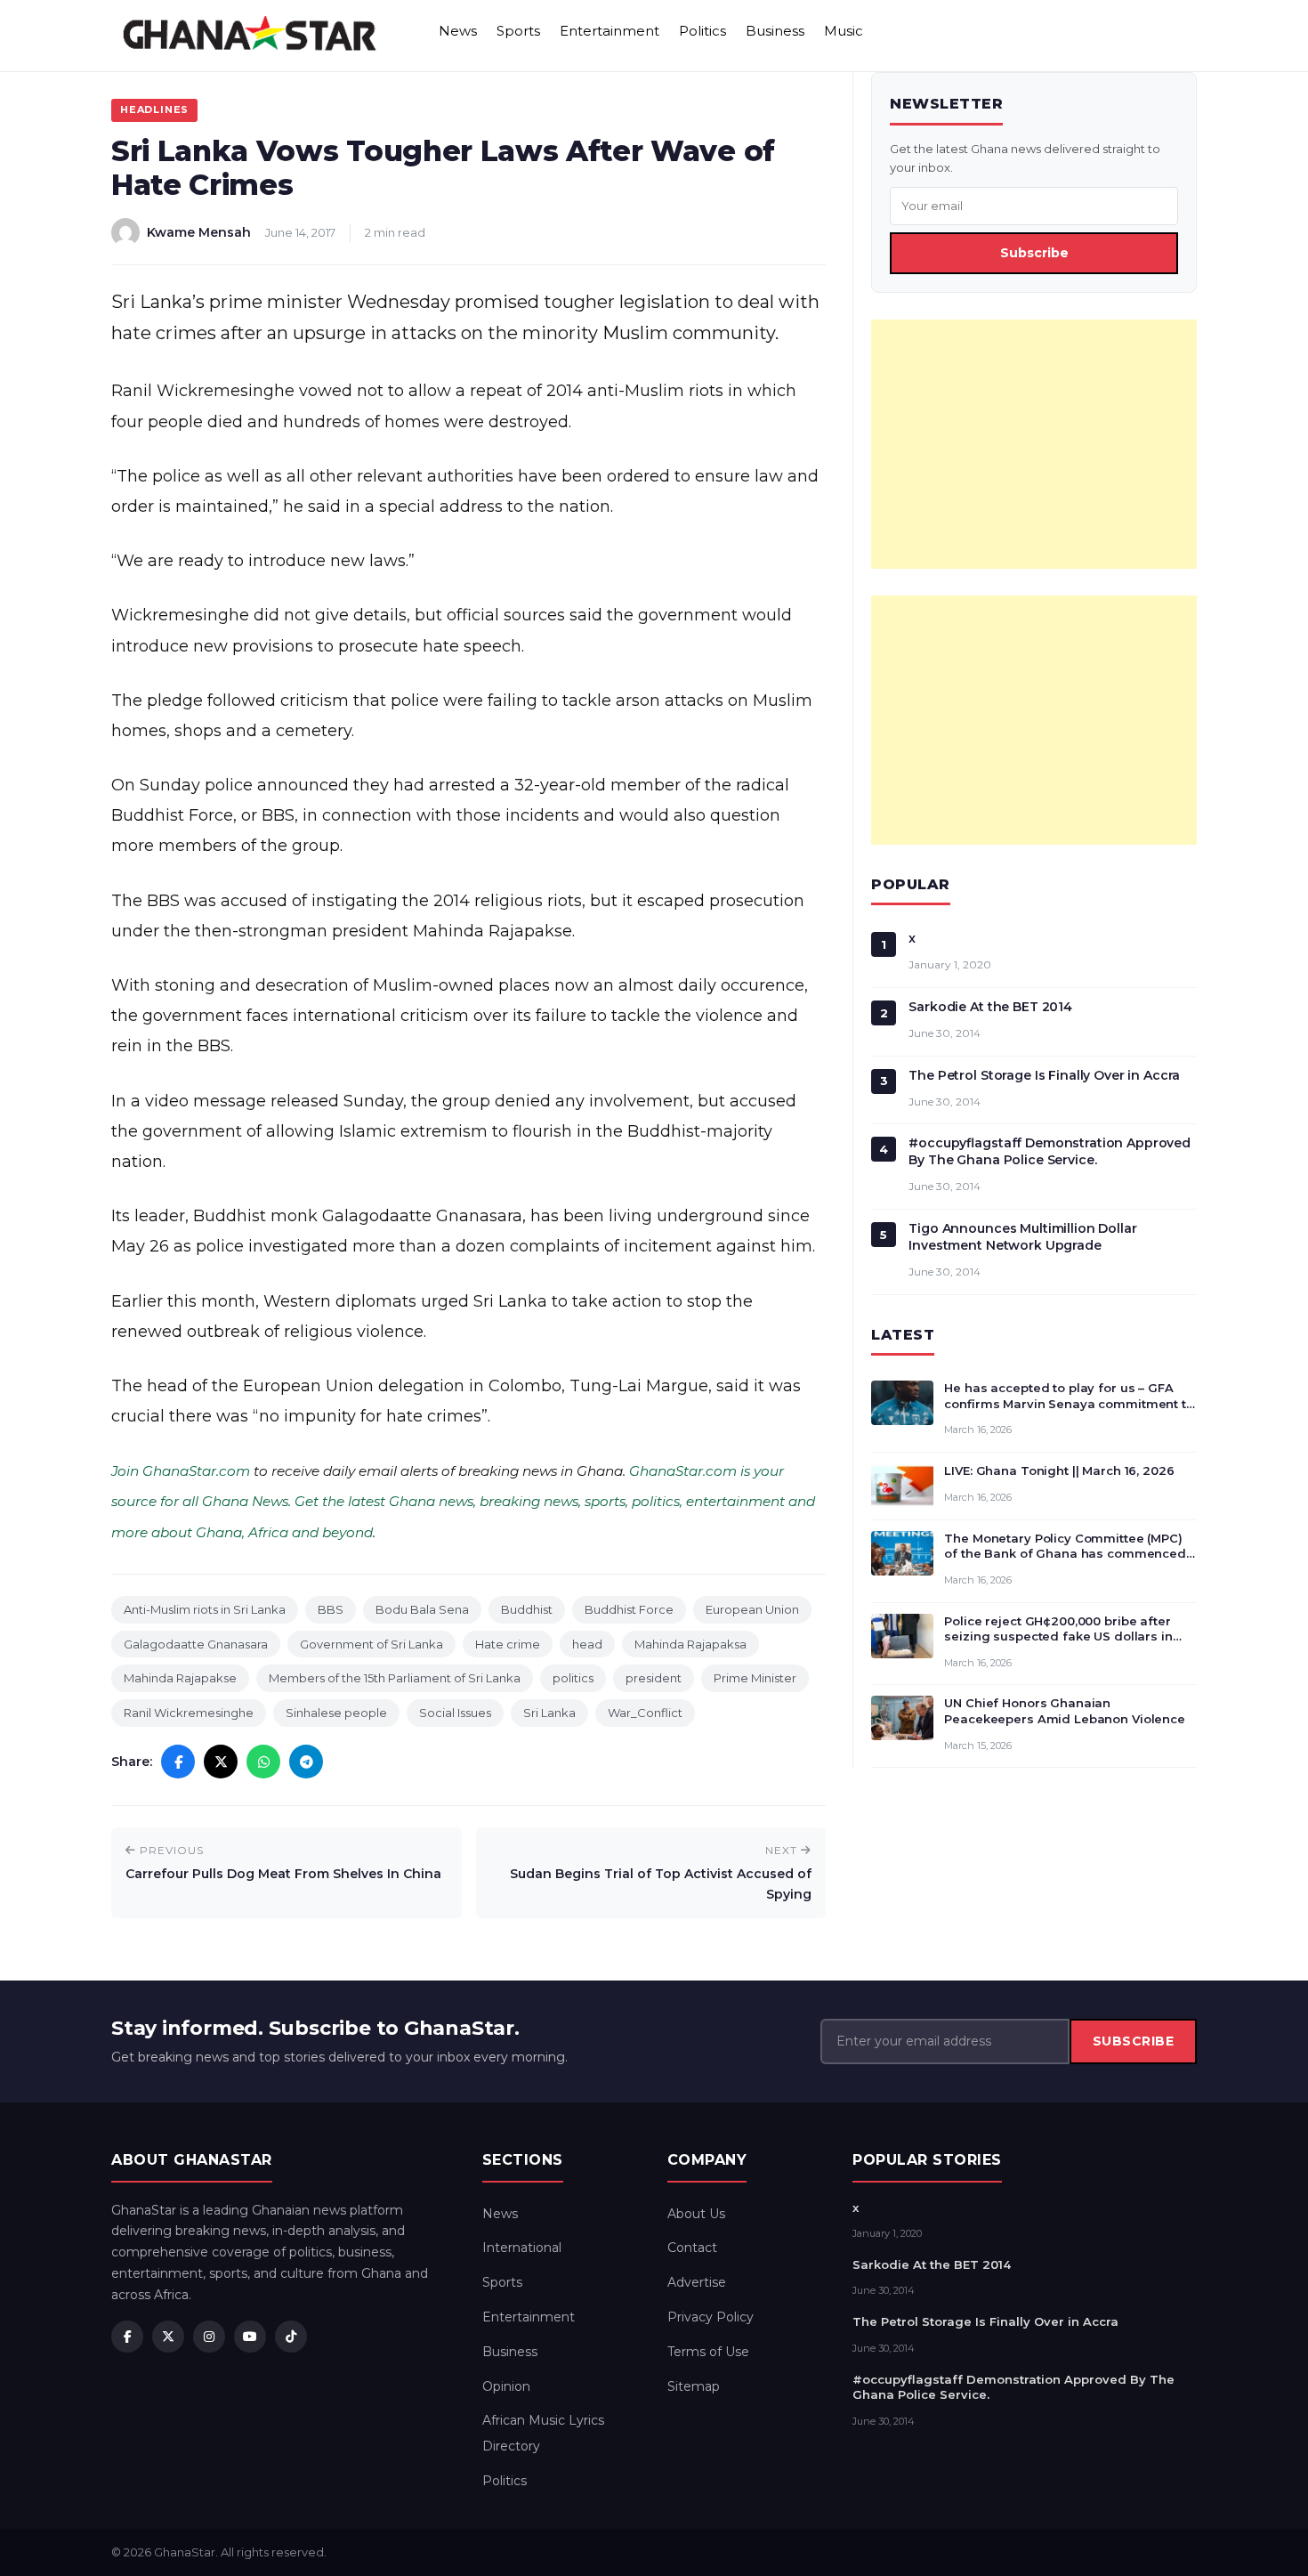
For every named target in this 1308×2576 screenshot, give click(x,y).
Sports (518, 31)
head (587, 1644)
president (654, 1678)
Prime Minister (755, 1678)
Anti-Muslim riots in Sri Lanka (205, 1609)
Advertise (697, 2282)
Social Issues (455, 1713)
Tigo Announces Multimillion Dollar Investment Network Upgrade (1022, 1237)
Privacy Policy (711, 2317)
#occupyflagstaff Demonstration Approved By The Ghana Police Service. (1050, 1151)
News (458, 31)
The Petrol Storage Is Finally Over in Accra (1044, 1075)
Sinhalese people (336, 1713)
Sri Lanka (549, 1713)
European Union (752, 1609)
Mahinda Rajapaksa (690, 1644)
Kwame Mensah (199, 232)
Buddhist (527, 1609)
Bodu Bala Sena (422, 1609)
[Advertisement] (1034, 444)
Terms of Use (708, 2352)
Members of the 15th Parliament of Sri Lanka (395, 1678)
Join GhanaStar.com (181, 1471)
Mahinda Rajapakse (180, 1678)
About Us (696, 2214)
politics (573, 1678)
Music (844, 31)
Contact (692, 2248)
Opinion (506, 2386)
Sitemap (694, 2386)
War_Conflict (645, 1713)
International (522, 2248)
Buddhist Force (629, 1609)
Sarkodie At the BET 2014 (990, 1007)
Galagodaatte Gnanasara (196, 1644)
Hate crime (508, 1644)
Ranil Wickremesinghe (189, 1713)
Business (775, 31)
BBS (331, 1609)
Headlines (154, 109)
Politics (702, 31)
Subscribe (1034, 253)
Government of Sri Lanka (371, 1644)
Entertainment (610, 31)
